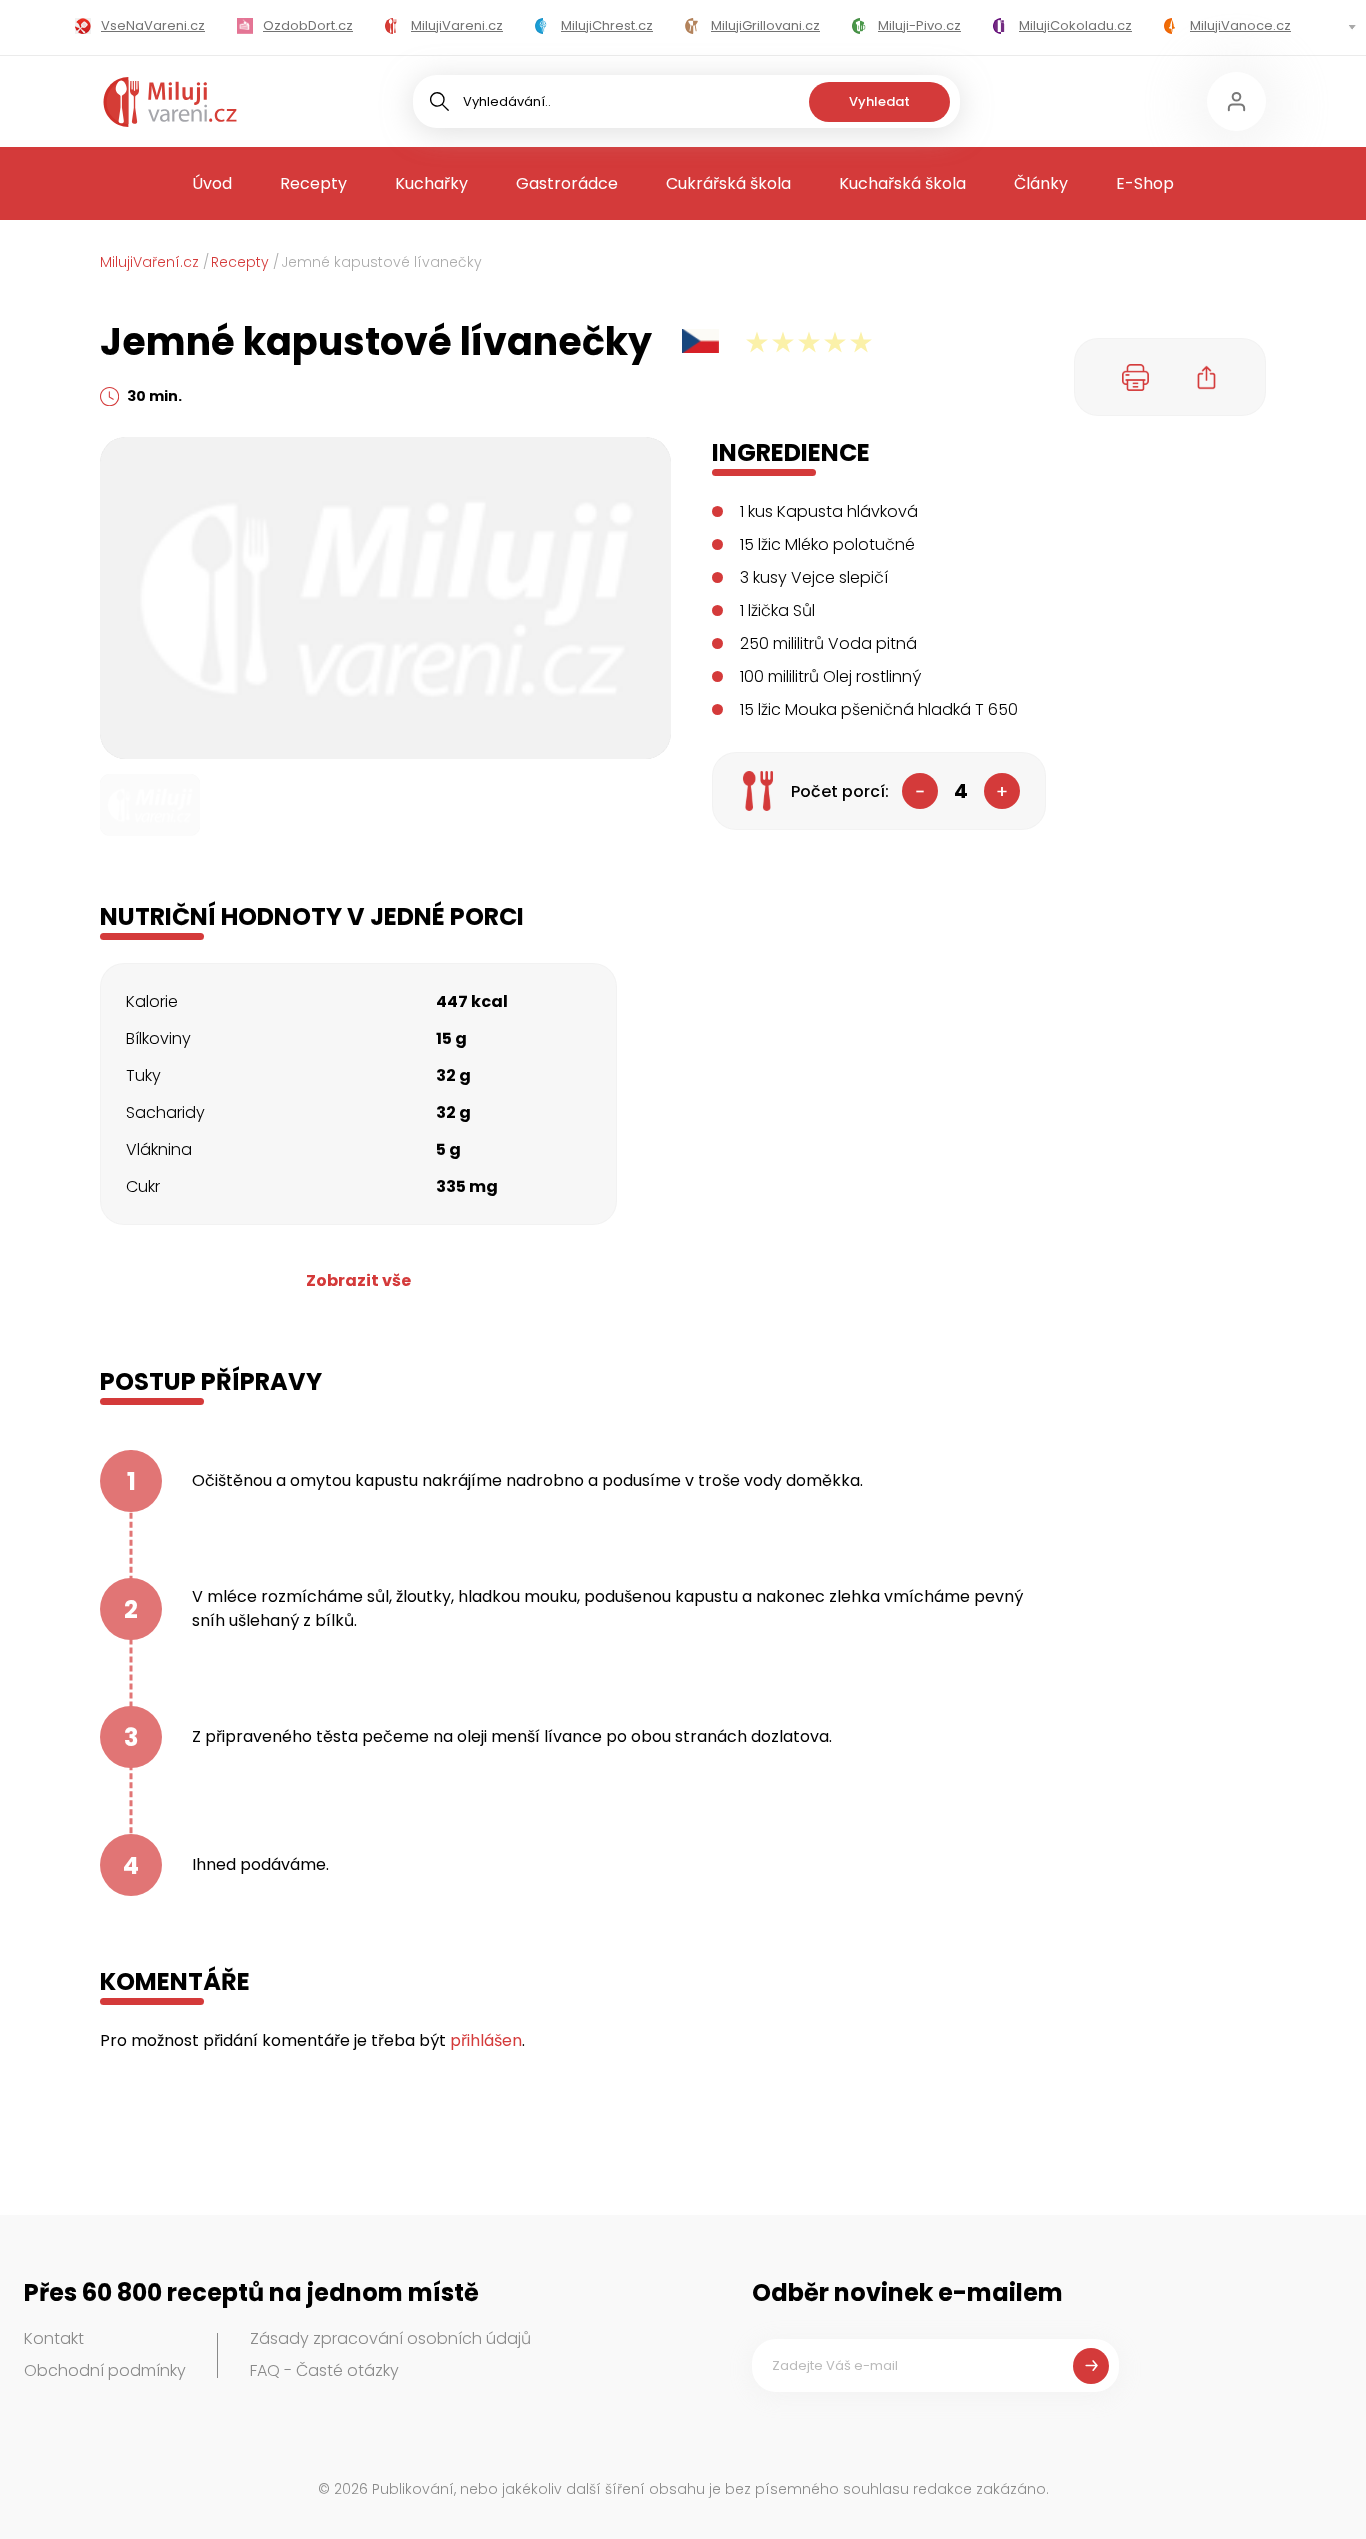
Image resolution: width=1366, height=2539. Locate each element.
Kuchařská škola (902, 183)
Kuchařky (431, 183)
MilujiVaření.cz (149, 262)
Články (1041, 183)
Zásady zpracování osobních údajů (390, 2338)
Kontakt (54, 2338)
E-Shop (1145, 183)
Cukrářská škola (728, 183)
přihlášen (486, 2040)
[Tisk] (1136, 377)
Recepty (313, 183)
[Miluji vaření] (170, 102)
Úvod (212, 183)
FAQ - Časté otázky (324, 2370)
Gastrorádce (567, 183)
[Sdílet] (1207, 377)
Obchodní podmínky (105, 2370)
